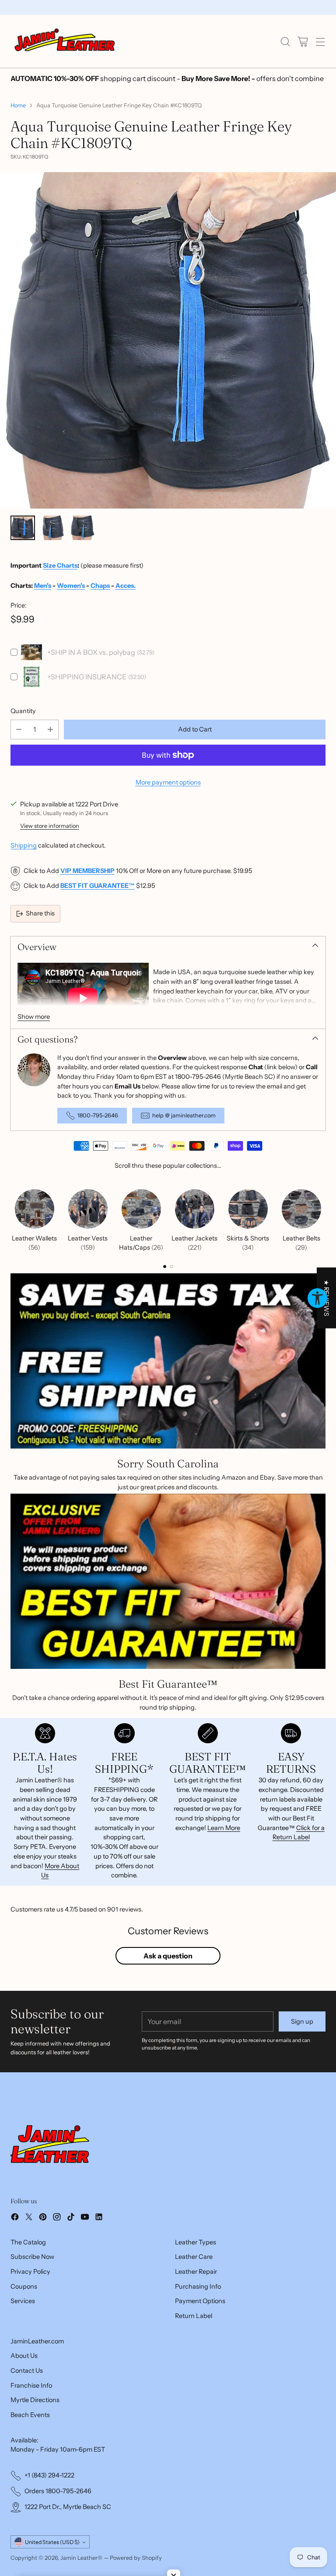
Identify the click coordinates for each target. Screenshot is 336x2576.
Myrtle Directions (35, 2400)
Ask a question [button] (168, 1956)
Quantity (23, 711)
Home (18, 105)
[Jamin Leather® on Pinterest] (43, 2218)
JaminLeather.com (37, 2341)
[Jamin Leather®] (65, 41)
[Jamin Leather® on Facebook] (15, 2218)
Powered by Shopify (136, 2558)
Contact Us (27, 2371)
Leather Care (194, 2257)
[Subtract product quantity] (19, 730)
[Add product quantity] (50, 730)
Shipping (24, 845)
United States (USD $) (52, 2542)
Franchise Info (31, 2385)
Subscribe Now (32, 2257)
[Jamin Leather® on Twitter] (29, 2218)
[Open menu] (320, 41)
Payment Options (200, 2301)
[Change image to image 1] (23, 528)
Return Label (194, 2316)
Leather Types (196, 2242)
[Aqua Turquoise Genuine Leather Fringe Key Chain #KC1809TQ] (168, 340)
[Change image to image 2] (52, 528)
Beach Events (30, 2415)
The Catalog (28, 2242)
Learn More (224, 1828)
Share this (40, 913)
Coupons (24, 2286)
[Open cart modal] (303, 41)
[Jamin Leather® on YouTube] (85, 2218)
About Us (24, 2356)
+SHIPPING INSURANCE (87, 677)
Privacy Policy (30, 2272)
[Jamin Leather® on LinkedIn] (99, 2218)
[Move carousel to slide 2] (171, 1267)
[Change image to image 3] (82, 528)
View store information (50, 826)
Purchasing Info (198, 2286)
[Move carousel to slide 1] (165, 1267)
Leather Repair (196, 2272)
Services (23, 2301)
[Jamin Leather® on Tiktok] (71, 2218)
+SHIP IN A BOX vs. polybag (91, 652)
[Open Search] (285, 41)
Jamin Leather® (81, 2558)
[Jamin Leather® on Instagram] (57, 2218)
